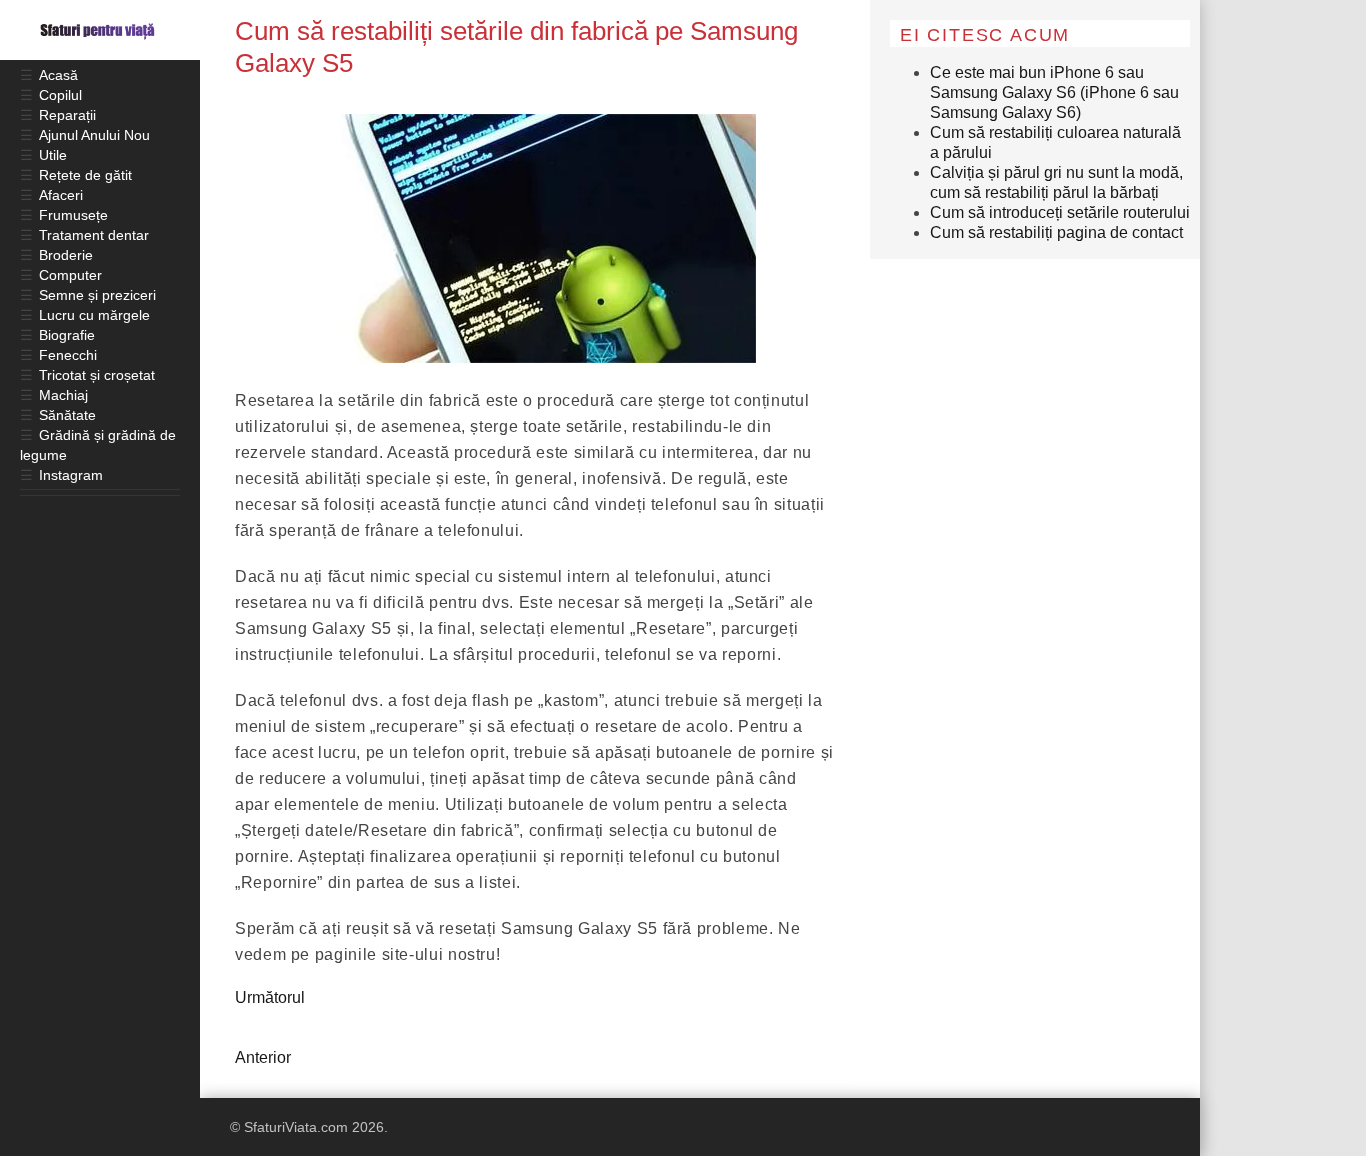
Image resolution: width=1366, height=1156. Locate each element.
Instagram (71, 475)
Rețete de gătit (85, 175)
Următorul (270, 997)
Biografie (67, 335)
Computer (70, 275)
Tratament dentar (94, 235)
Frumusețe (73, 215)
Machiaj (63, 395)
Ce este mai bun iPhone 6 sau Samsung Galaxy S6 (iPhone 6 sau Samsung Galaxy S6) (1054, 92)
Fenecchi (68, 355)
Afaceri (61, 195)
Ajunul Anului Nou (94, 135)
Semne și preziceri (97, 295)
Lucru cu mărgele (94, 315)
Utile (53, 155)
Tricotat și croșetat (97, 375)
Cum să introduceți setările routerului (1060, 212)
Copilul (60, 95)
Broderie (66, 255)
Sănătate (67, 415)
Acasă (58, 75)
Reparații (67, 115)
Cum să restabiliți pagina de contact (1056, 232)
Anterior (263, 1057)
